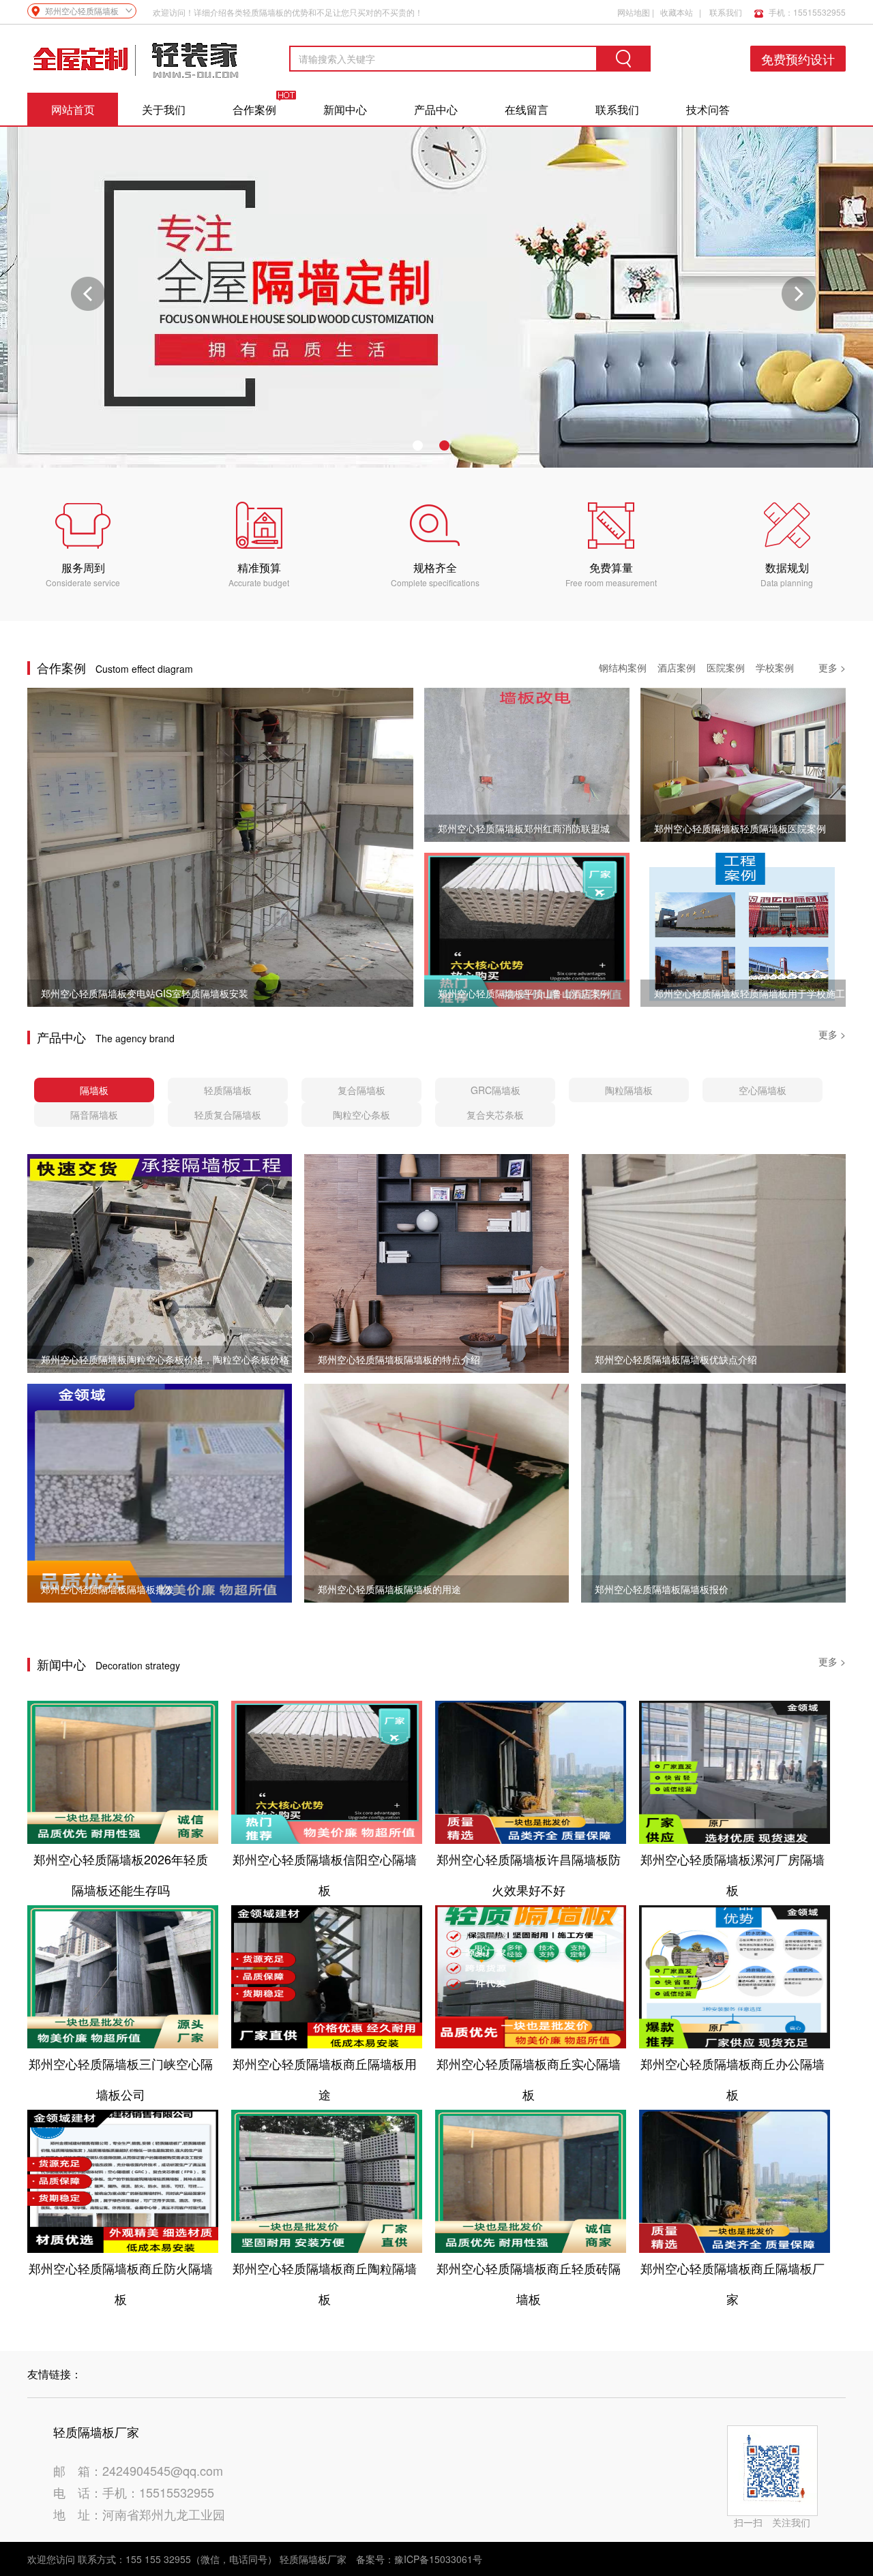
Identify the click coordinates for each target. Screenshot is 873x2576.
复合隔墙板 (361, 1090)
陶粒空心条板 (361, 1115)
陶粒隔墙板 (629, 1090)
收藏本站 (677, 12)
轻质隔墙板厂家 (313, 2559)
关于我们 (164, 109)
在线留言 (527, 109)
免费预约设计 (798, 59)
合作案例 (254, 109)
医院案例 (726, 667)
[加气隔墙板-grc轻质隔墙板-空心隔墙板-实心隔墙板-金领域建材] (136, 59)
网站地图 (634, 12)
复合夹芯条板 (495, 1115)
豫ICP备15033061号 (438, 2559)
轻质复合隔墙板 (228, 1115)
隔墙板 (94, 1090)
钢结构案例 (623, 667)
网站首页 (73, 109)
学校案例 (775, 667)
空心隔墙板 (763, 1090)
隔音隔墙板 (94, 1115)
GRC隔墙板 (495, 1090)
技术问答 (708, 109)
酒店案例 (677, 667)
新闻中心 (345, 109)
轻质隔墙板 (228, 1090)
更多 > (832, 667)
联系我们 (726, 12)
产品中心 (436, 109)
